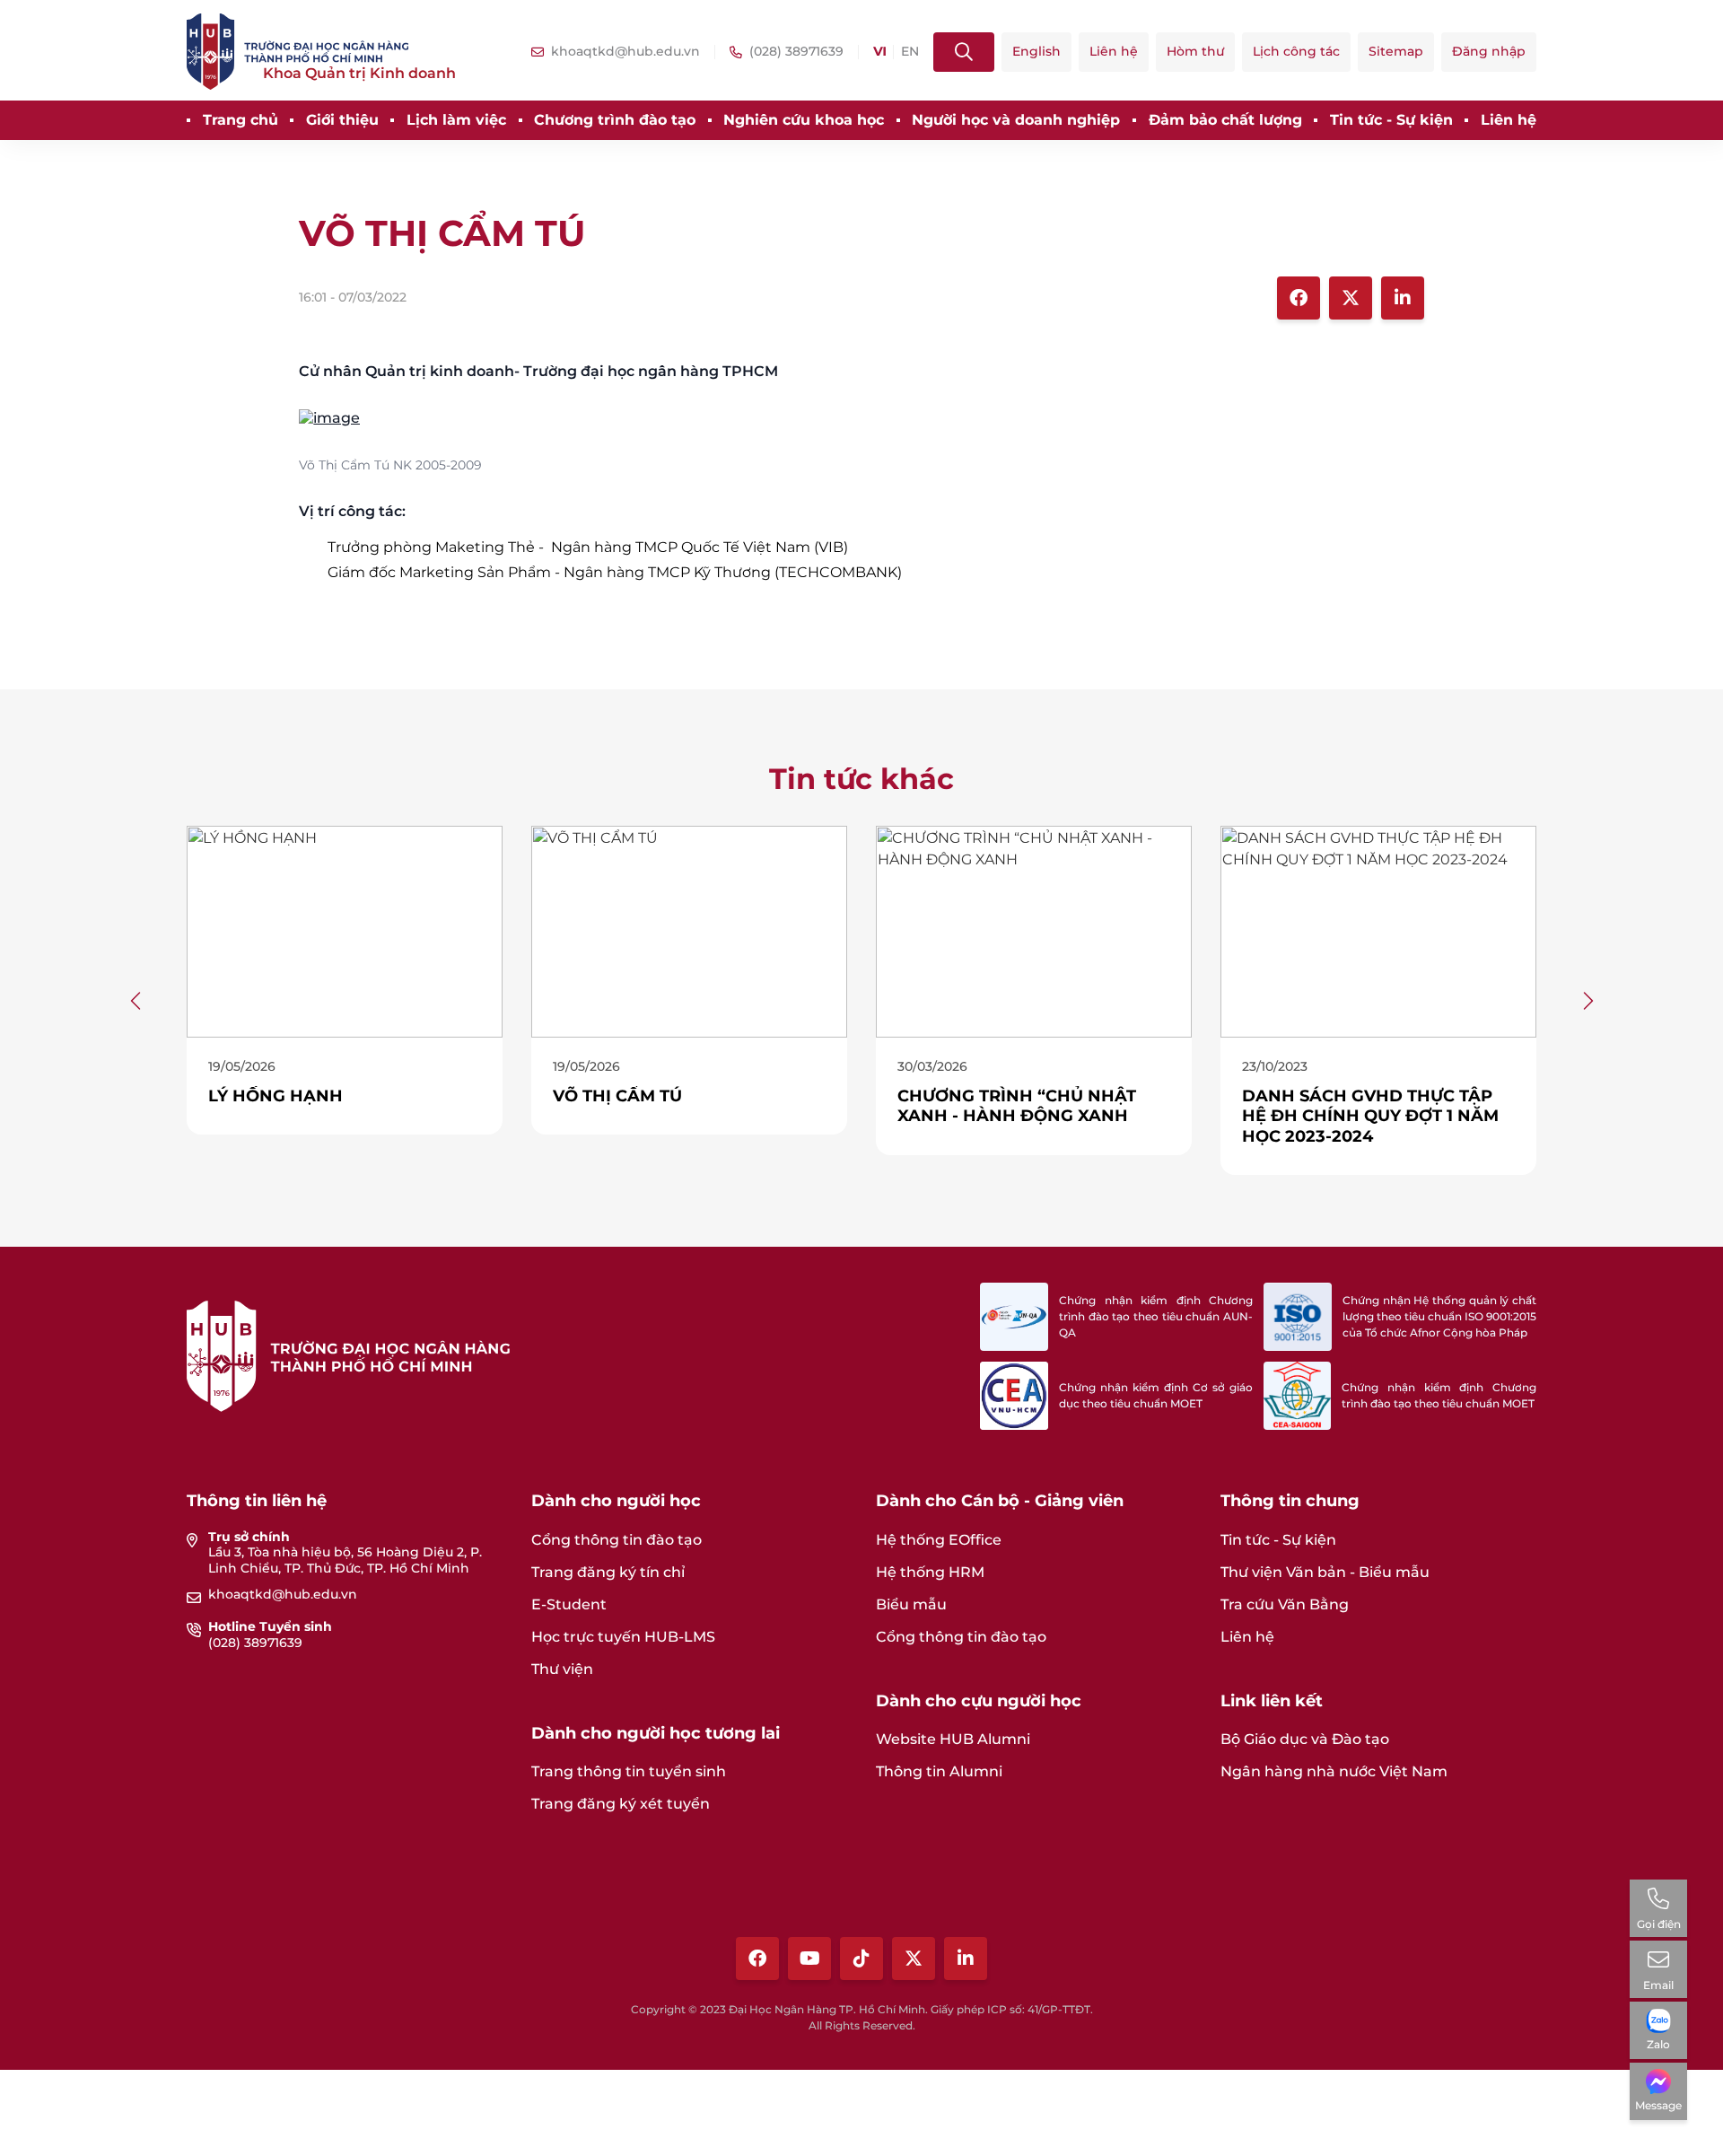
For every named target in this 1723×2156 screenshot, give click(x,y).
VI (879, 52)
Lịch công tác (1296, 51)
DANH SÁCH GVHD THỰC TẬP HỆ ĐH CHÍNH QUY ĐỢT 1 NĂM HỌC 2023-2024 (1338, 1116)
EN (910, 52)
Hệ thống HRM (930, 1572)
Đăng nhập (1489, 51)
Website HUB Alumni (953, 1739)
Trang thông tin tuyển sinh (629, 1771)
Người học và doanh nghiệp (1016, 120)
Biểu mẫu (911, 1604)
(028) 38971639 (255, 1643)
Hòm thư (1195, 51)
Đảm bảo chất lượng (1225, 120)
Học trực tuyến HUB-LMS (623, 1637)
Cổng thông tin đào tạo (617, 1540)
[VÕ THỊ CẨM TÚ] (861, 418)
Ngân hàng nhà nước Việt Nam (1334, 1771)
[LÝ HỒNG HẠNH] (312, 930)
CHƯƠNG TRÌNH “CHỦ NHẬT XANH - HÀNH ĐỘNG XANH (984, 1106)
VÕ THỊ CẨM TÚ (585, 1096)
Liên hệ (1114, 51)
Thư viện (562, 1669)
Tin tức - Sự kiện (1391, 120)
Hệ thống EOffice (939, 1540)
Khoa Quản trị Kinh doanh (359, 73)
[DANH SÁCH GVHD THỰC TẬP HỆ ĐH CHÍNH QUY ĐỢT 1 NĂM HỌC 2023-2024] (1346, 930)
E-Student (569, 1604)
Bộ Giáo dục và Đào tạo (1305, 1739)
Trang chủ (241, 120)
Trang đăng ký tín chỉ (608, 1572)
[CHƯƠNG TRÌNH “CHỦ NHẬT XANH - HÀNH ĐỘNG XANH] (1001, 930)
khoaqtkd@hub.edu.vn (283, 1594)
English (1036, 51)
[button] (136, 1001)
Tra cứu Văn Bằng (1285, 1604)
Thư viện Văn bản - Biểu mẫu (1325, 1572)
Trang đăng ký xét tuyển (621, 1804)
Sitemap (1396, 51)
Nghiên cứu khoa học (804, 120)
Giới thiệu (342, 120)
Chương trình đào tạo (615, 120)
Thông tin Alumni (939, 1771)
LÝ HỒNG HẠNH (243, 1096)
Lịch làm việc (456, 120)
